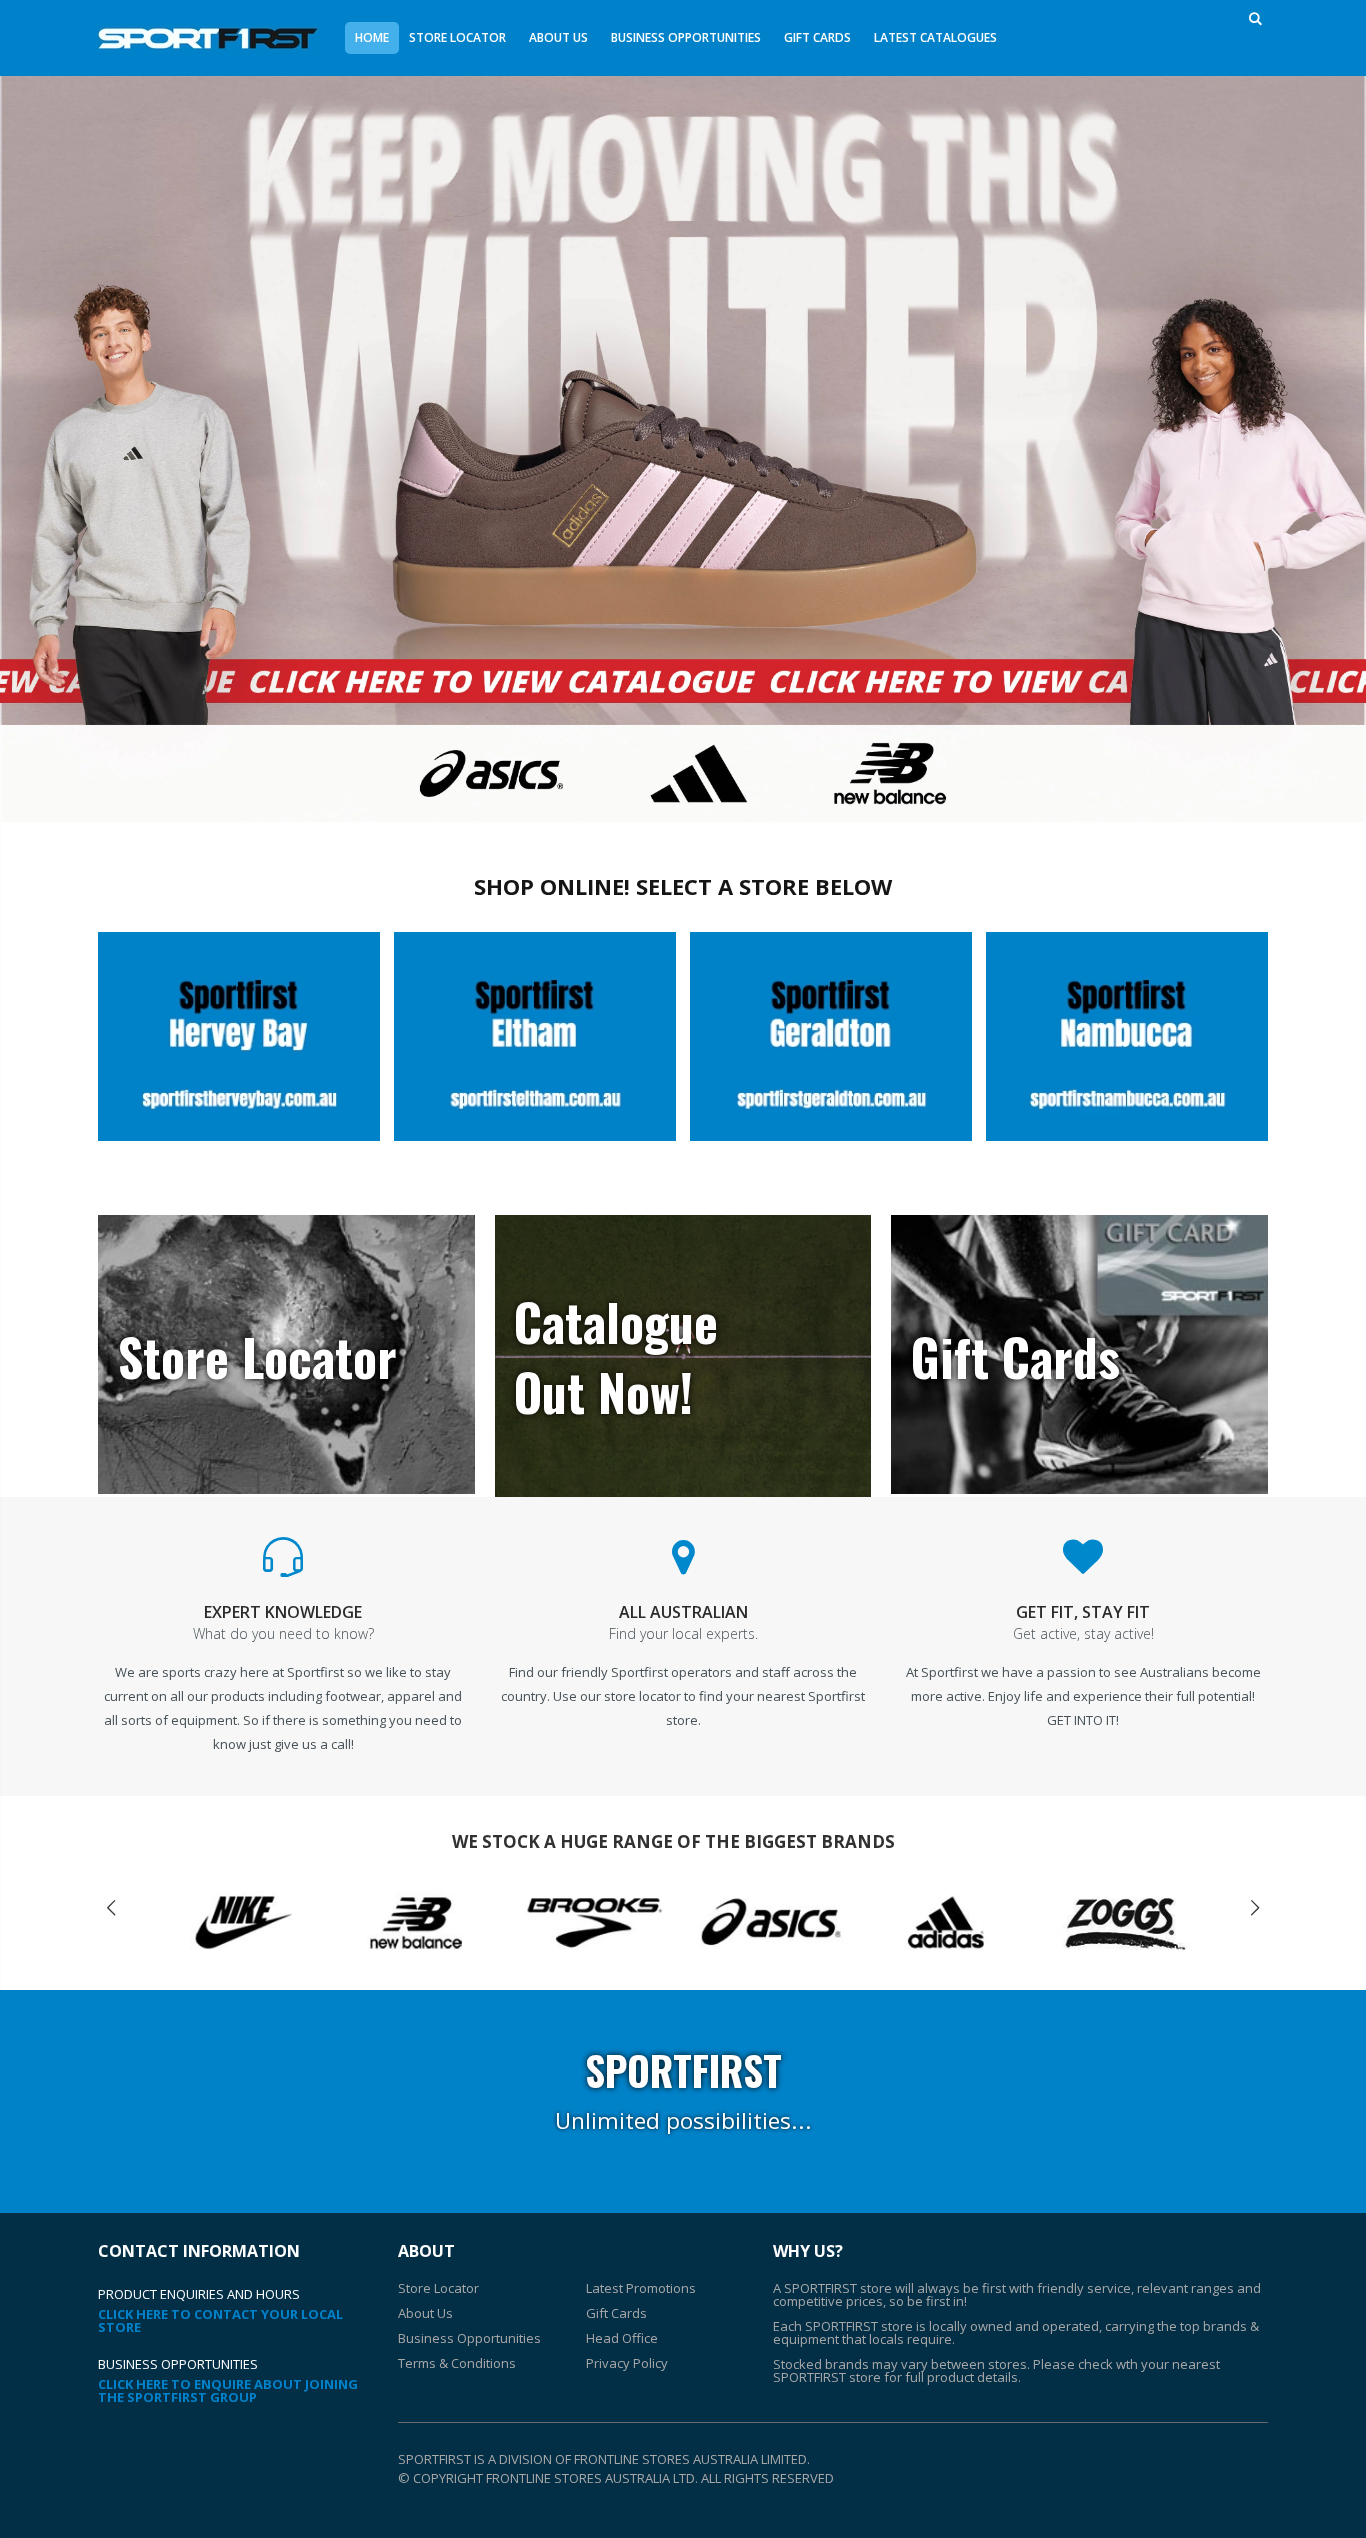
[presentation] (110, 1908)
